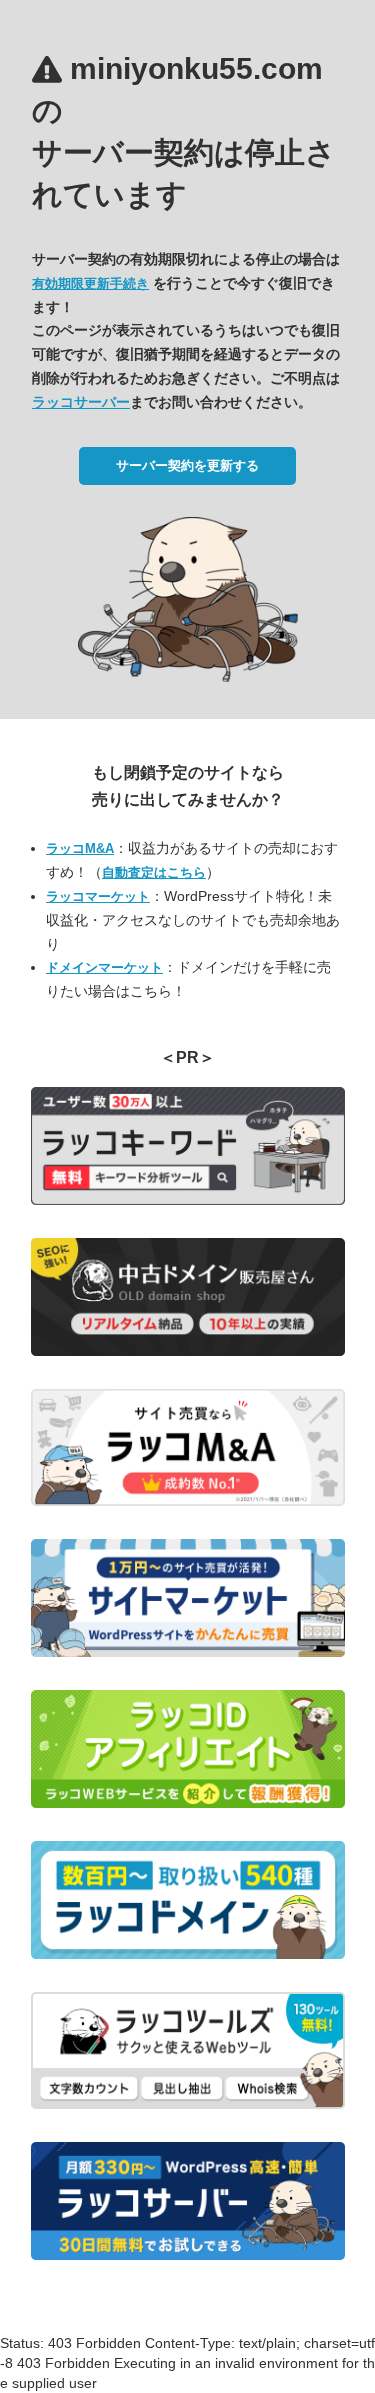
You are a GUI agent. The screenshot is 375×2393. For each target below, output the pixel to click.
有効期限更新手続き (90, 283)
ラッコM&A (80, 848)
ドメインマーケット (104, 967)
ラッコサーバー (81, 402)
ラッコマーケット (98, 896)
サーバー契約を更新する (187, 465)
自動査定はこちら (154, 872)
